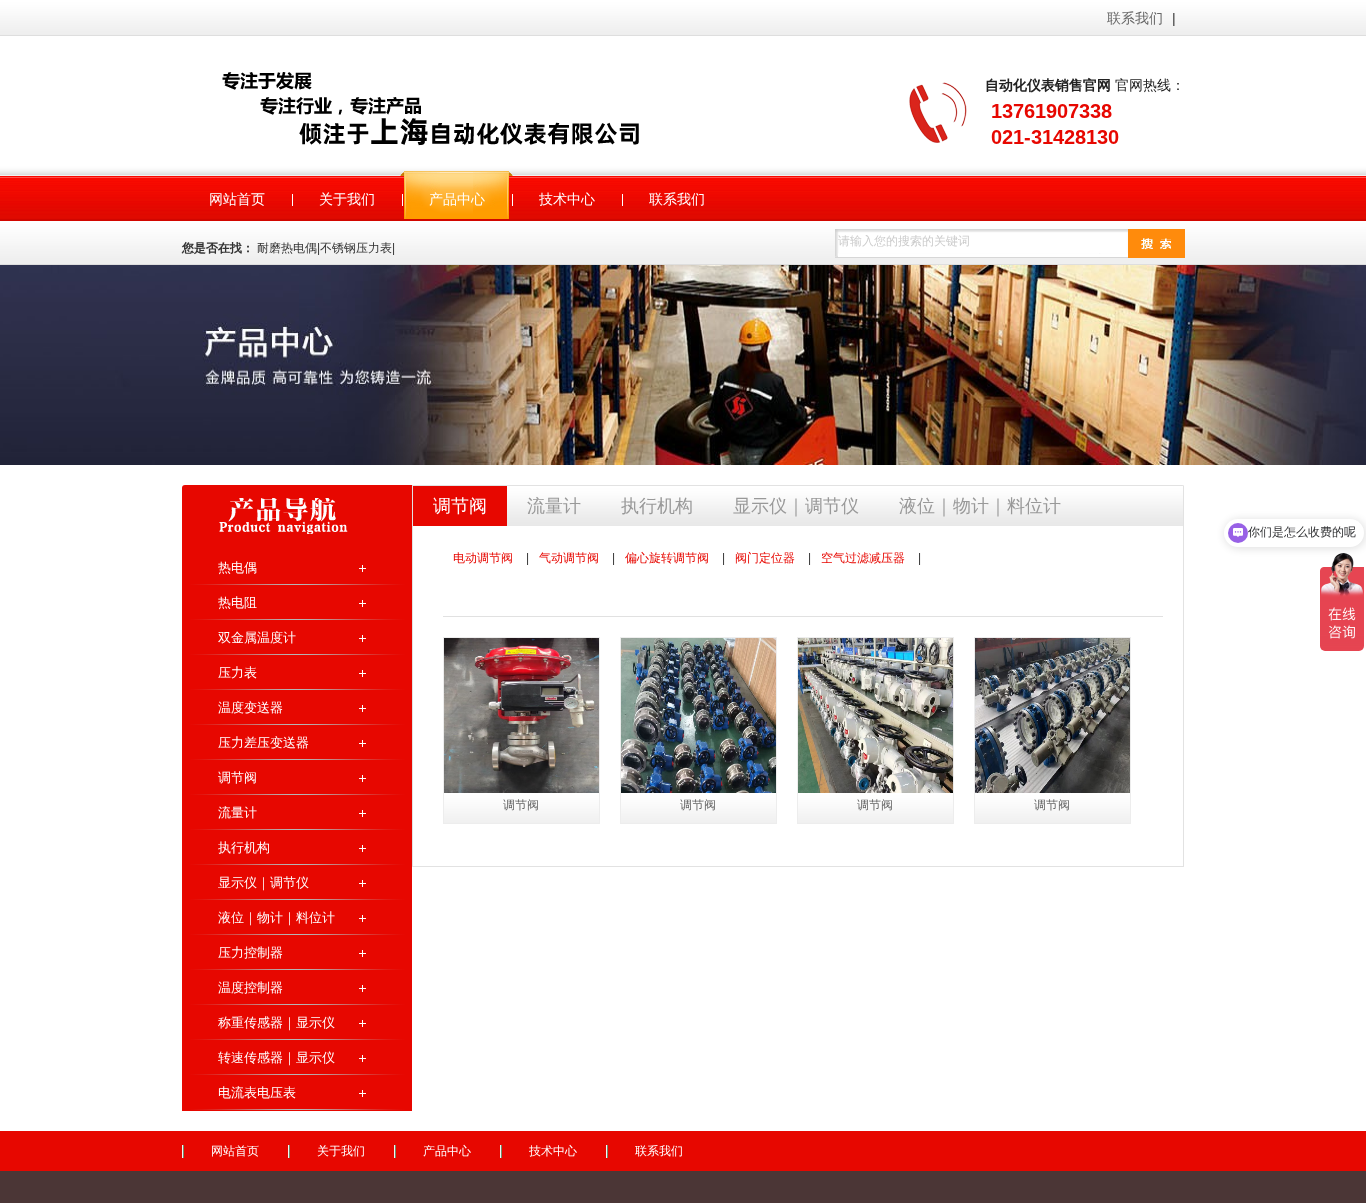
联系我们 (1135, 18)
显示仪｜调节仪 (263, 882)
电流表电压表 (257, 1092)
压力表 (237, 672)
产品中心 (447, 1151)
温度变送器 (250, 707)
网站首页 (235, 1151)
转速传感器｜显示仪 (276, 1057)
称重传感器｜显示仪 (276, 1022)
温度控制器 (250, 987)
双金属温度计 (257, 637)
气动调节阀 (569, 558)
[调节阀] (521, 715)
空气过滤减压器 (863, 558)
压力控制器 (250, 952)
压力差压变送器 (263, 742)
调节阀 (237, 777)
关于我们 (341, 1151)
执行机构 (244, 847)
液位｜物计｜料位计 (276, 917)
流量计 (237, 812)
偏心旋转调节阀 (667, 558)
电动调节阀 (483, 558)
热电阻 (237, 602)
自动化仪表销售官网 (457, 107)
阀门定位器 (765, 558)
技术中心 (553, 1151)
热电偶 (237, 567)
